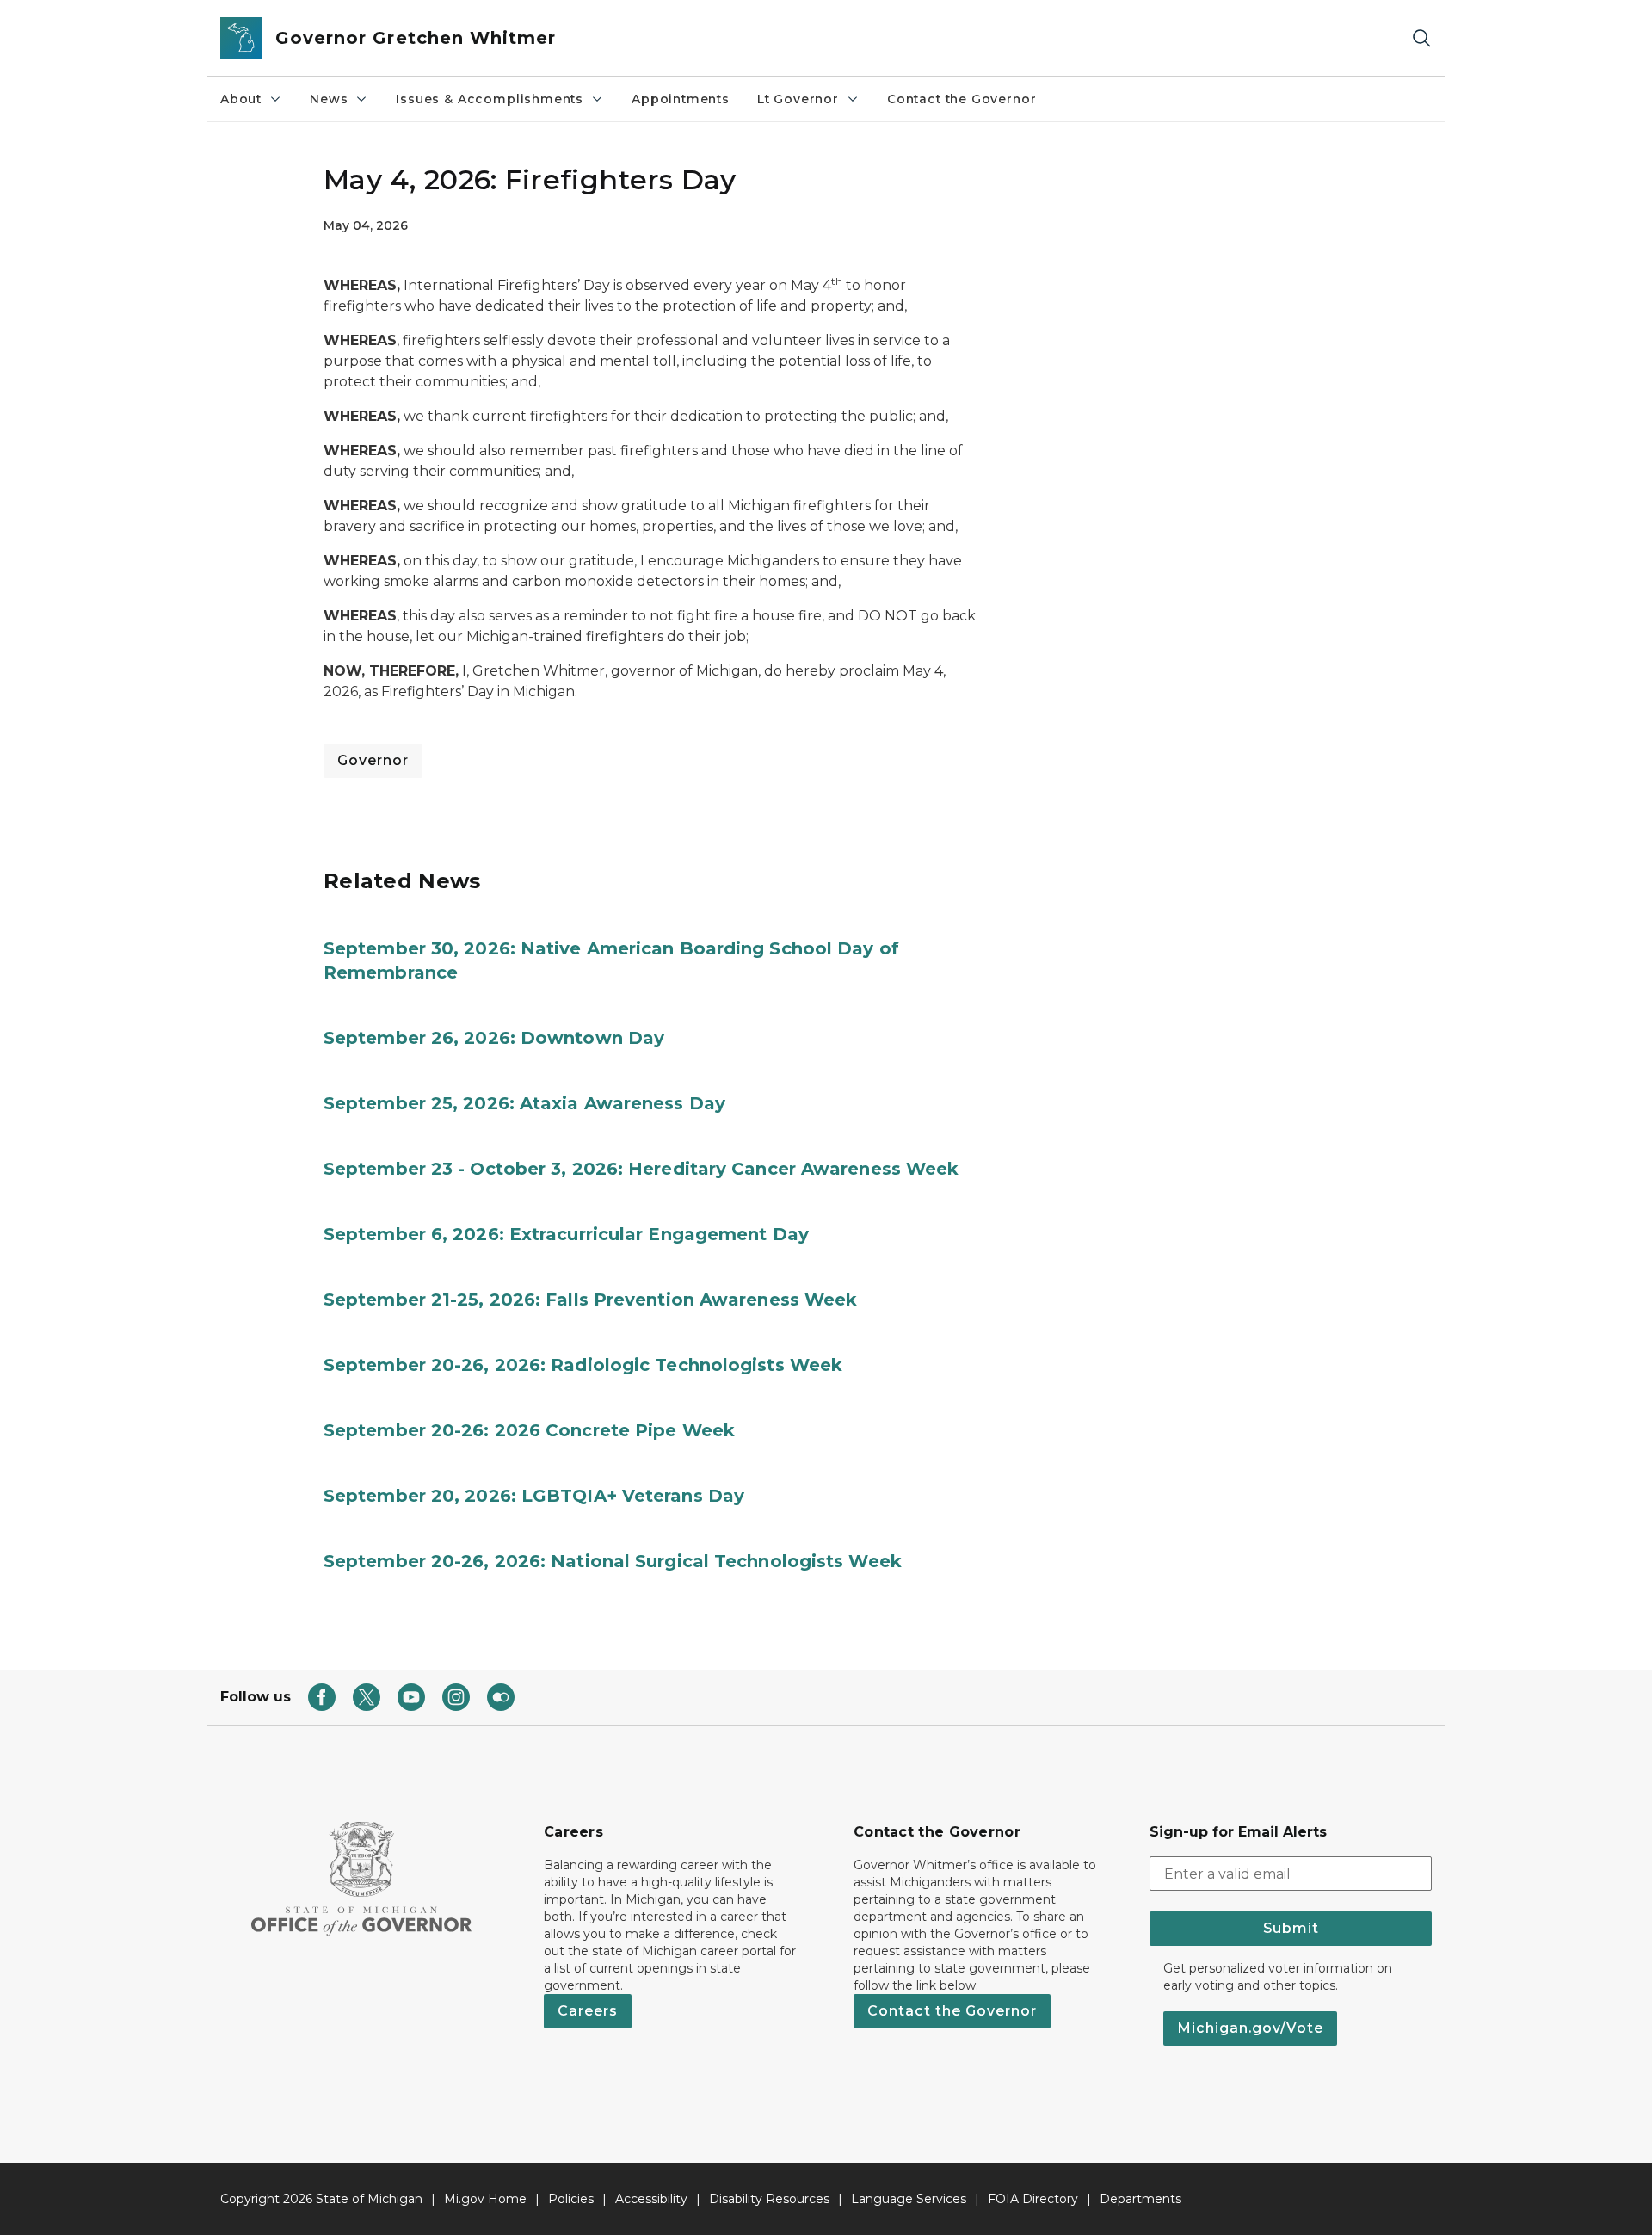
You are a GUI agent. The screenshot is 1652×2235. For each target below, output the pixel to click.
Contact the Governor (962, 99)
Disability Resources (769, 2199)
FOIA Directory (1033, 2199)
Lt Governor (798, 99)
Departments (1140, 2199)
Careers (588, 2011)
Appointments (681, 99)
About (241, 99)
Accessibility (651, 2199)
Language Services (909, 2199)
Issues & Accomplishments (490, 99)
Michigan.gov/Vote (1250, 2028)
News (329, 99)
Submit (1291, 1928)
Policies (571, 2199)
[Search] (1421, 38)
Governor (373, 760)
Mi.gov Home (485, 2199)
